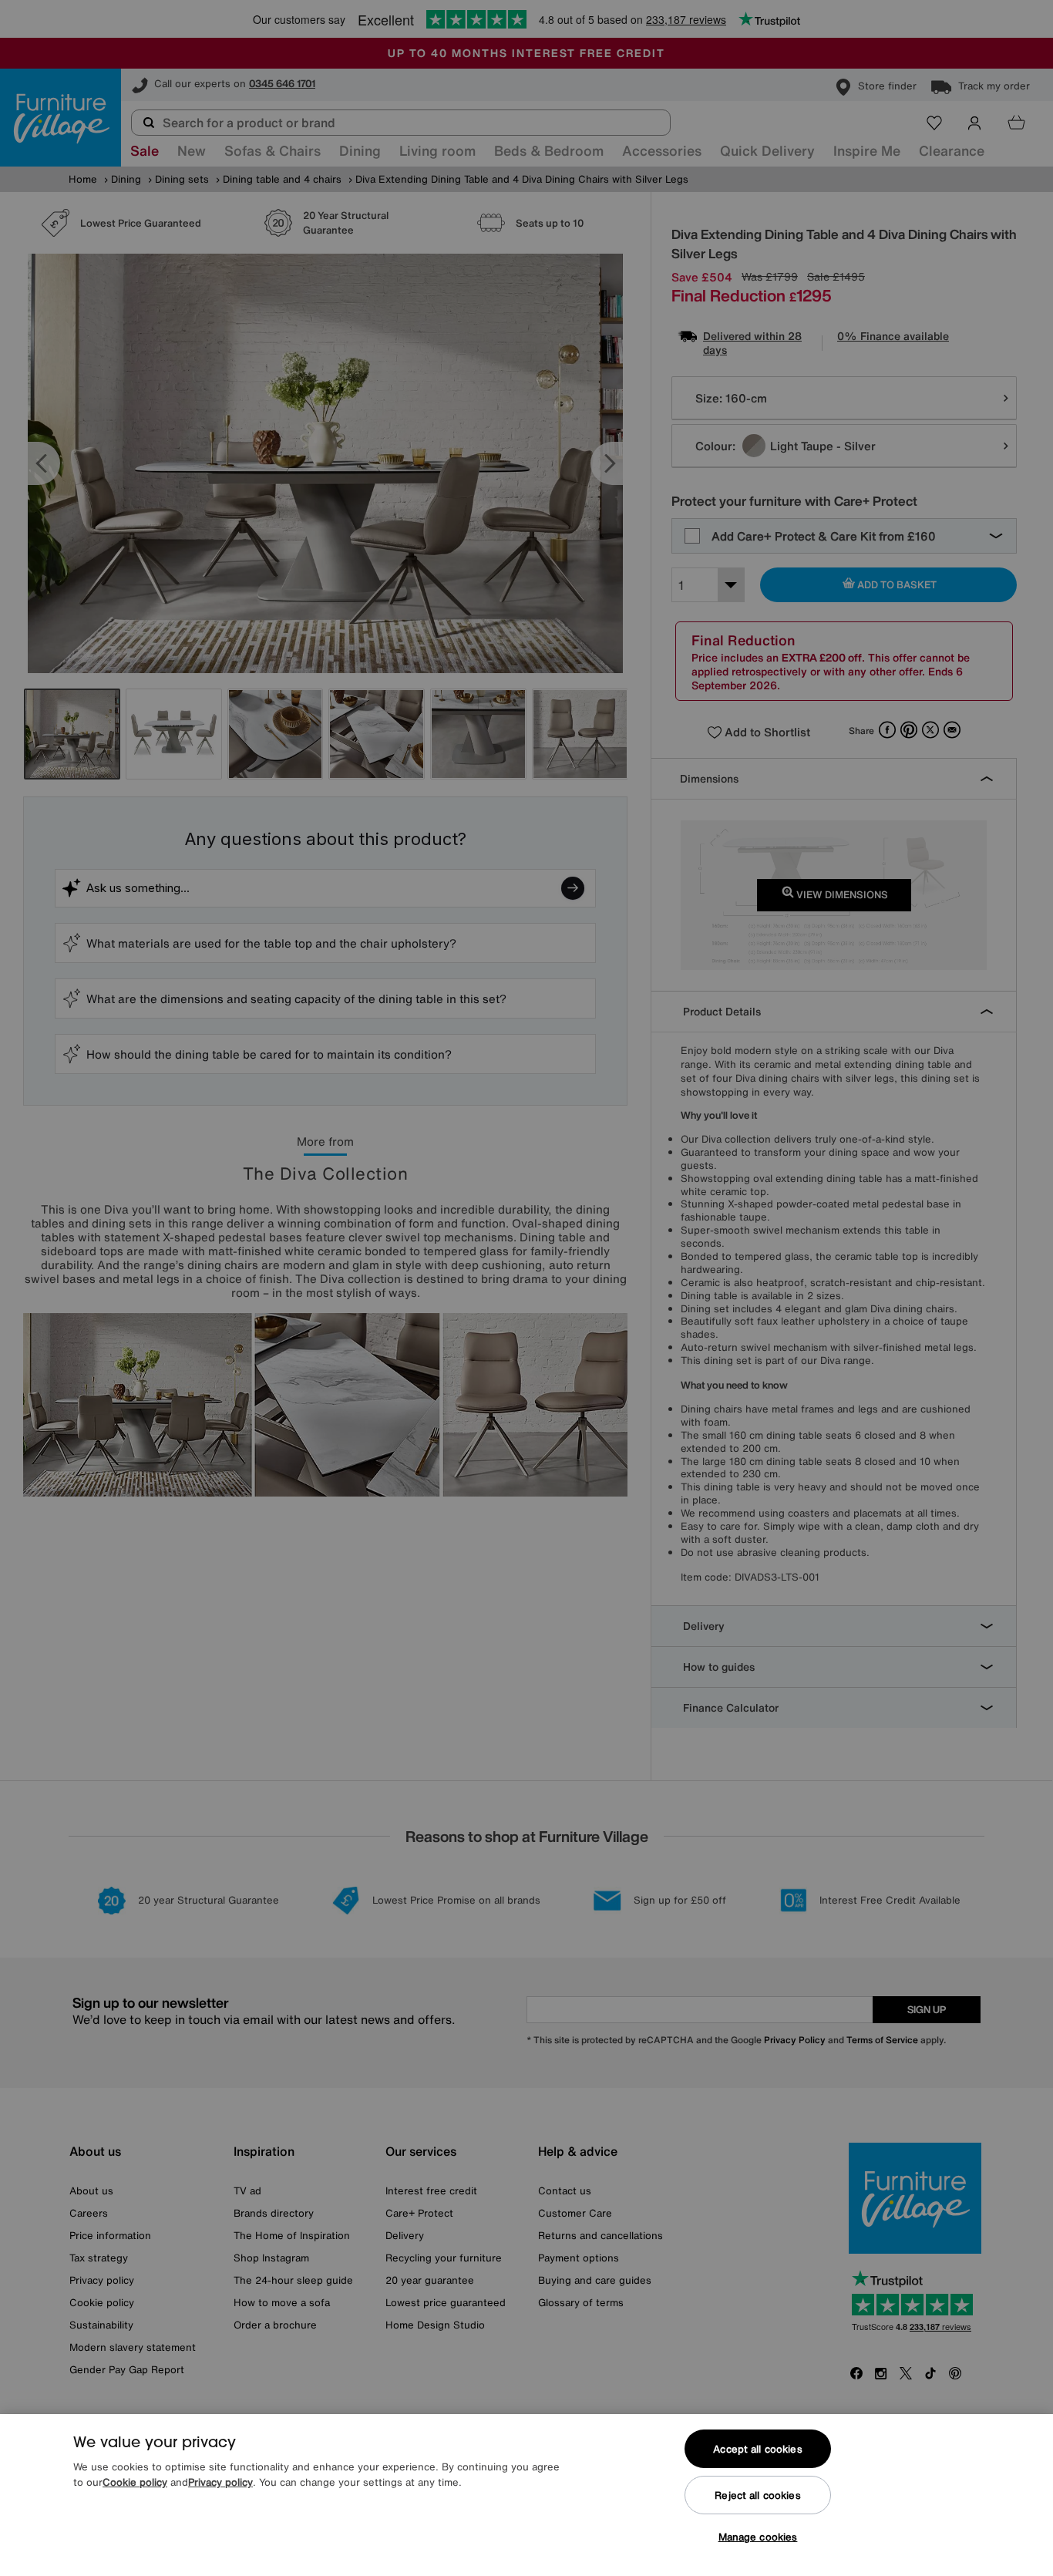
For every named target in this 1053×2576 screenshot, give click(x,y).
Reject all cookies (757, 2495)
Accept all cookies (757, 2449)
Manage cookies (758, 2537)
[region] (526, 2495)
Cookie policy (135, 2482)
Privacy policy (220, 2482)
